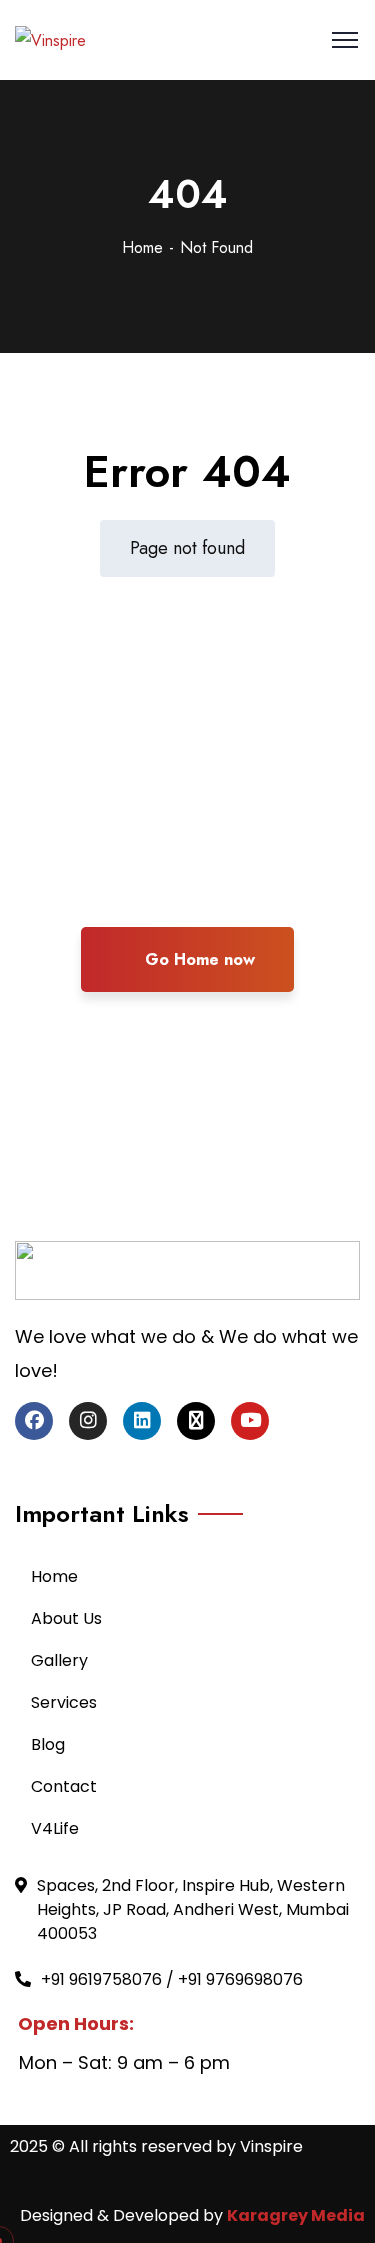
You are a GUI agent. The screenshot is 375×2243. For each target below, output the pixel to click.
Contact (64, 1786)
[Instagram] (88, 1421)
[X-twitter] (196, 1421)
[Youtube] (250, 1421)
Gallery (59, 1660)
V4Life (55, 1828)
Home (142, 247)
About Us (66, 1618)
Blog (48, 1744)
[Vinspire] (50, 39)
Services (64, 1702)
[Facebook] (34, 1421)
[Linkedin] (142, 1421)
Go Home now (197, 959)
